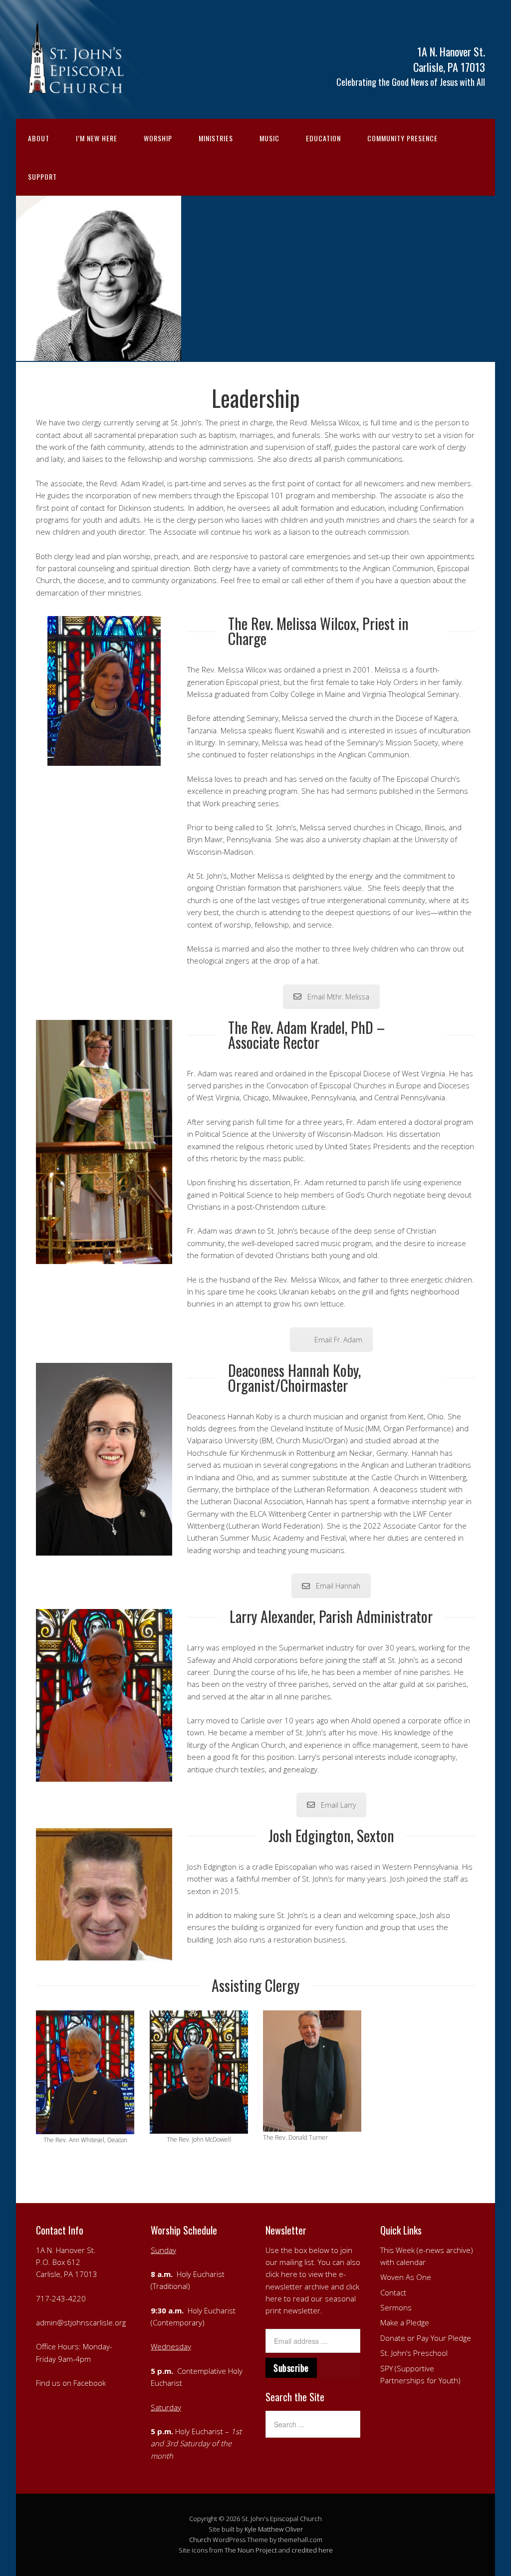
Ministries (216, 138)
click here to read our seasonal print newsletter (312, 2299)
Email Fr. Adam (338, 1340)
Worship (158, 138)
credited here (312, 2550)
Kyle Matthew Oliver (274, 2529)
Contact (393, 2292)
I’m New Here (97, 138)
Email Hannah (338, 1586)
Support (42, 176)
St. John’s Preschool (414, 2353)
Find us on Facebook (71, 2383)
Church (200, 2540)
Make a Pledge (405, 2322)
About (39, 138)
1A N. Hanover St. (66, 2250)
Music (269, 138)
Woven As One (406, 2277)
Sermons (396, 2307)
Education (323, 138)
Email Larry (338, 1805)
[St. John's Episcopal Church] (76, 88)
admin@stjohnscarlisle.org (81, 2322)
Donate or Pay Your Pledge (426, 2338)
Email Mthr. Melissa (338, 997)
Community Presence (402, 138)
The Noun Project (251, 2550)
